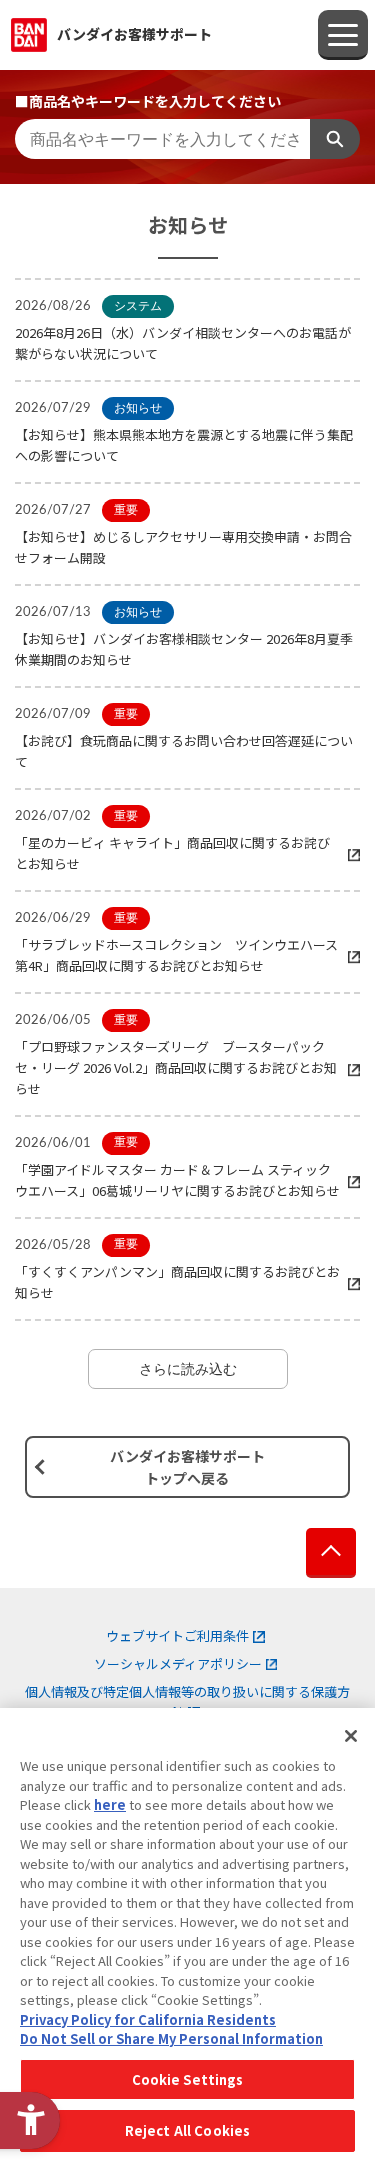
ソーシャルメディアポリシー (178, 1663)
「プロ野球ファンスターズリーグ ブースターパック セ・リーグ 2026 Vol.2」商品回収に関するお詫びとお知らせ (176, 1067)
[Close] (351, 1736)
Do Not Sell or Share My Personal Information (171, 2038)
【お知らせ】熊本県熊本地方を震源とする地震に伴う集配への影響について (184, 445)
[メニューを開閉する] (343, 35)
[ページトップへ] (331, 1553)
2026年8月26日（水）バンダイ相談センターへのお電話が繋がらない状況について (183, 343)
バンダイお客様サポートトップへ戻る (187, 1467)
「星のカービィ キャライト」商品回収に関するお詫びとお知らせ (172, 853)
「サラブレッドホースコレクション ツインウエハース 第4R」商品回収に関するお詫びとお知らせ (183, 955)
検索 (335, 139)
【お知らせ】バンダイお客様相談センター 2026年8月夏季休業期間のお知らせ (184, 649)
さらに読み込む (188, 1369)
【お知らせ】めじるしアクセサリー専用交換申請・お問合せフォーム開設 (183, 547)
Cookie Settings (188, 2079)
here (110, 1804)
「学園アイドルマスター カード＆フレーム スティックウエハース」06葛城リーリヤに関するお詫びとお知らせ (177, 1180)
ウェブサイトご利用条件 (177, 1635)
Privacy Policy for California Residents (148, 2019)
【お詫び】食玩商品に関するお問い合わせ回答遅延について (184, 751)
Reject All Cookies (187, 2130)
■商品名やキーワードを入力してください (148, 101)
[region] (187, 1935)
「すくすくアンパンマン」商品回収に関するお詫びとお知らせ (177, 1282)
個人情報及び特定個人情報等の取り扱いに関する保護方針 (187, 1702)
